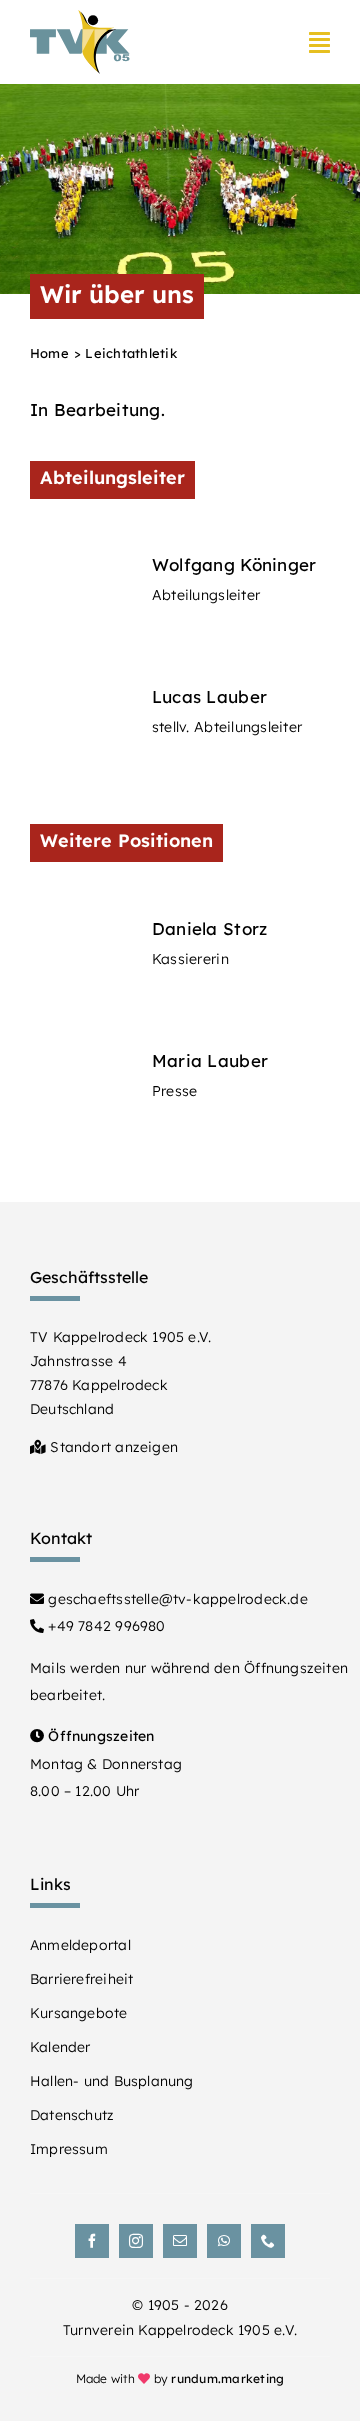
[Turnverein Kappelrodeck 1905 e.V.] (80, 18)
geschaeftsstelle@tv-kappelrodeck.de (176, 1599)
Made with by (180, 2378)
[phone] (268, 2241)
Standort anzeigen (112, 1447)
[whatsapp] (224, 2241)
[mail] (180, 2241)
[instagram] (136, 2241)
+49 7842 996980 (104, 1626)
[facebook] (92, 2241)
